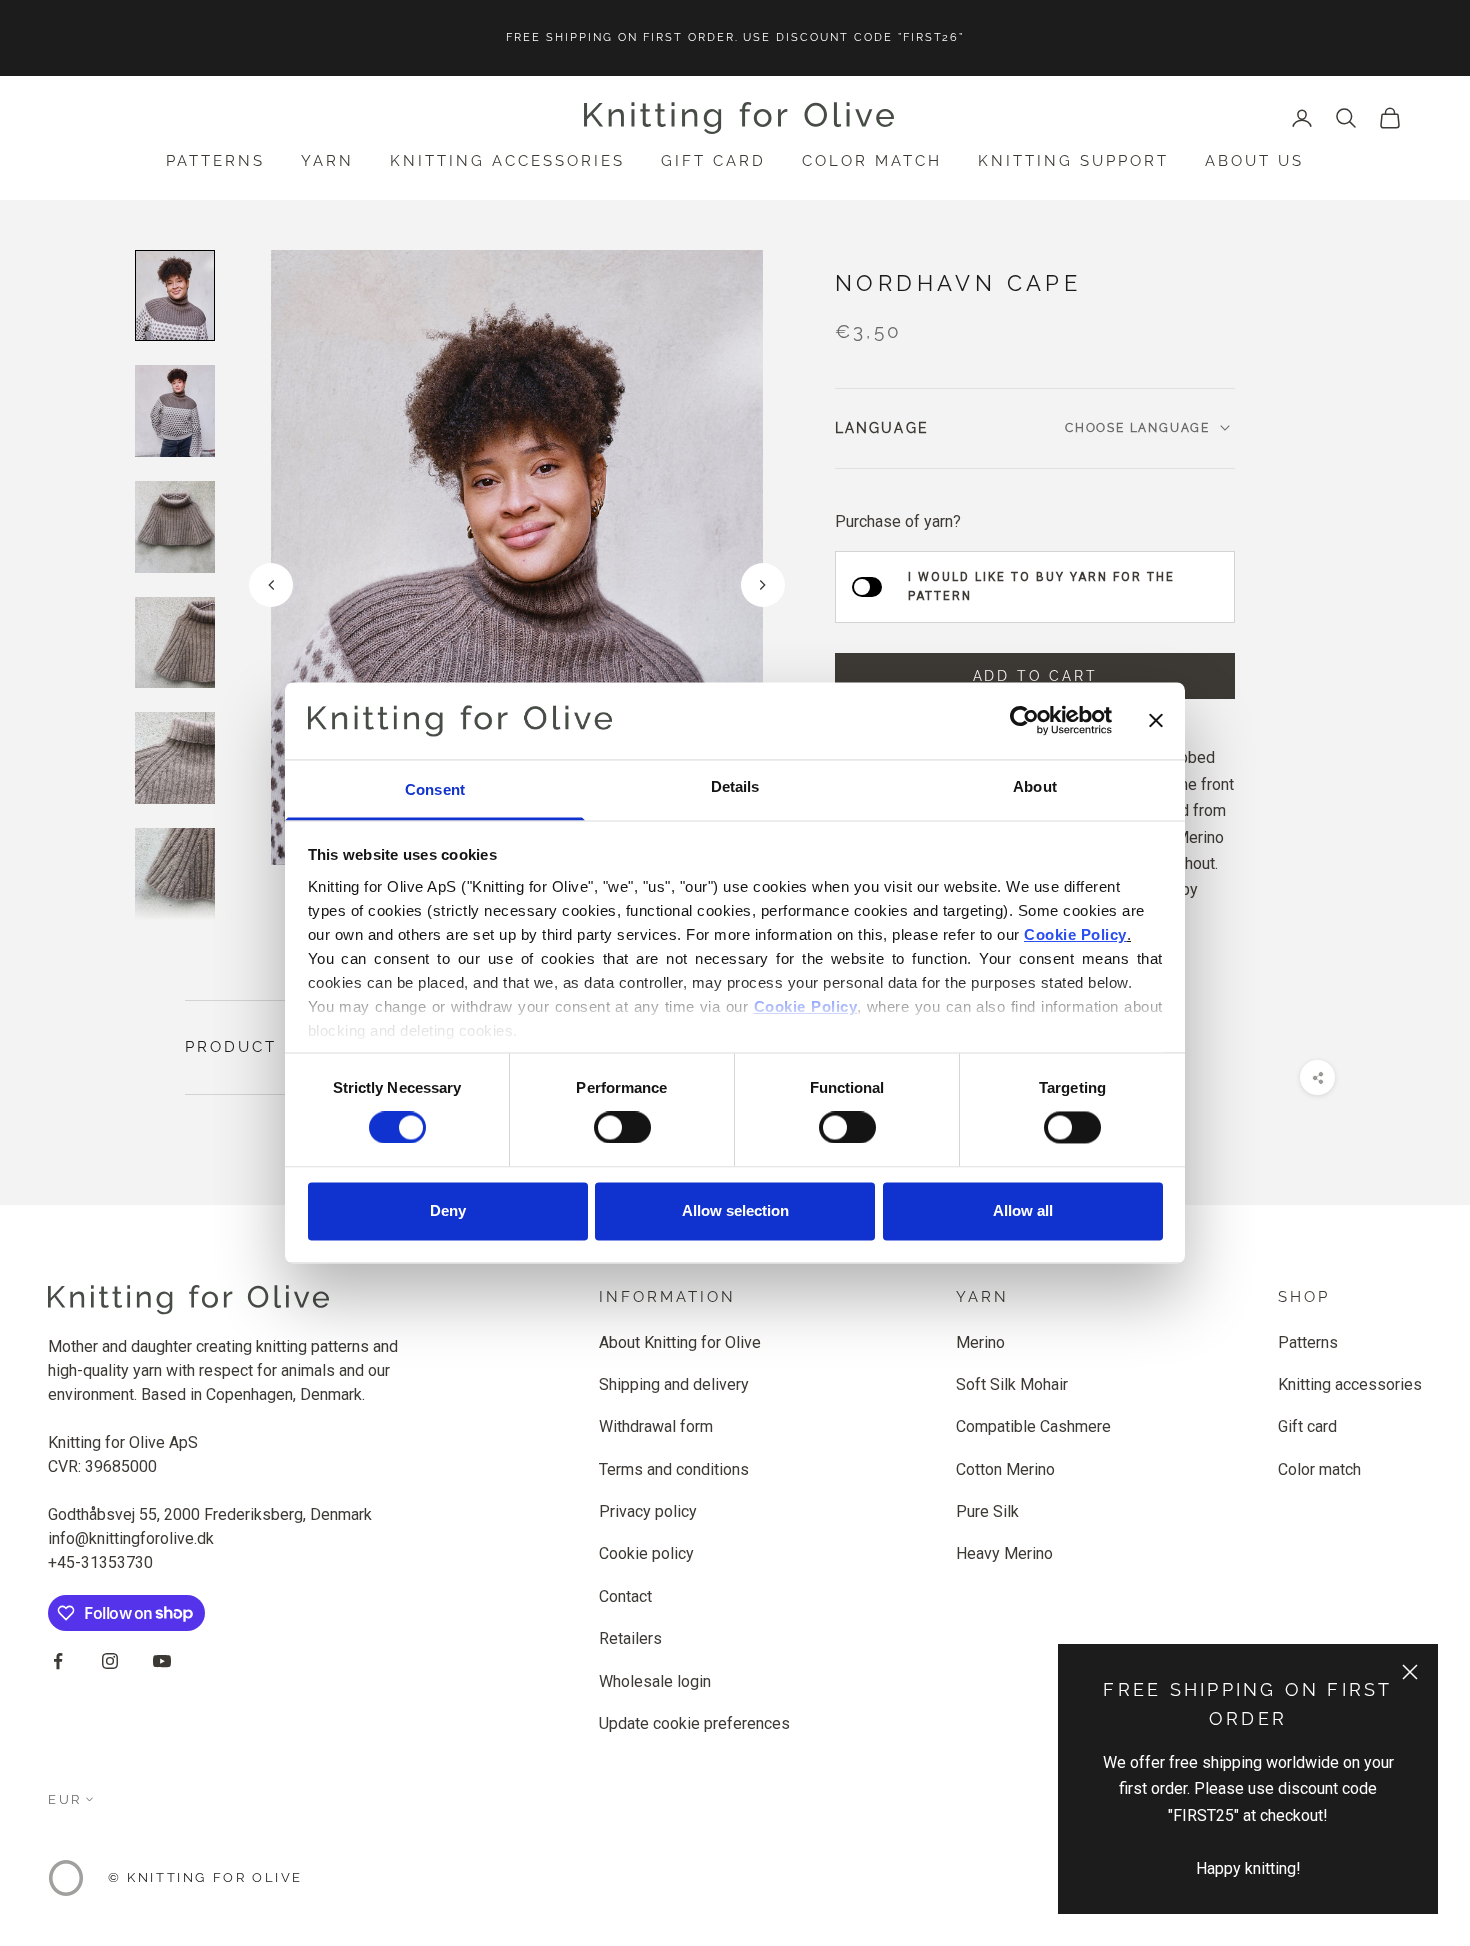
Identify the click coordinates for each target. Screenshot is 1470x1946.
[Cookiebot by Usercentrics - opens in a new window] (1024, 721)
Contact (625, 1596)
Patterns (215, 161)
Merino (980, 1342)
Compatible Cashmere (1033, 1426)
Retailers (630, 1638)
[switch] (622, 1128)
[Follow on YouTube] (162, 1661)
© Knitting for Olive (205, 1877)
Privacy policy (648, 1511)
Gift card (713, 161)
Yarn (327, 161)
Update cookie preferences (694, 1723)
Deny (448, 1210)
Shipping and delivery (674, 1384)
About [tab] (1035, 786)
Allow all (1023, 1210)
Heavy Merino (1004, 1553)
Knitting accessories (507, 161)
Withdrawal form (656, 1426)
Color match (872, 161)
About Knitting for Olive (680, 1342)
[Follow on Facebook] (58, 1661)
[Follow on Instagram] (110, 1661)
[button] (763, 585)
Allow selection (735, 1210)
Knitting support (1073, 161)
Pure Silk (987, 1511)
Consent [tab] (435, 789)
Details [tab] (735, 786)
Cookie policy (646, 1553)
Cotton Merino (1005, 1469)
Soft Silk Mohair (1012, 1384)
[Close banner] (1156, 721)
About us (1254, 161)
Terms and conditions (674, 1469)
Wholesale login (655, 1681)
